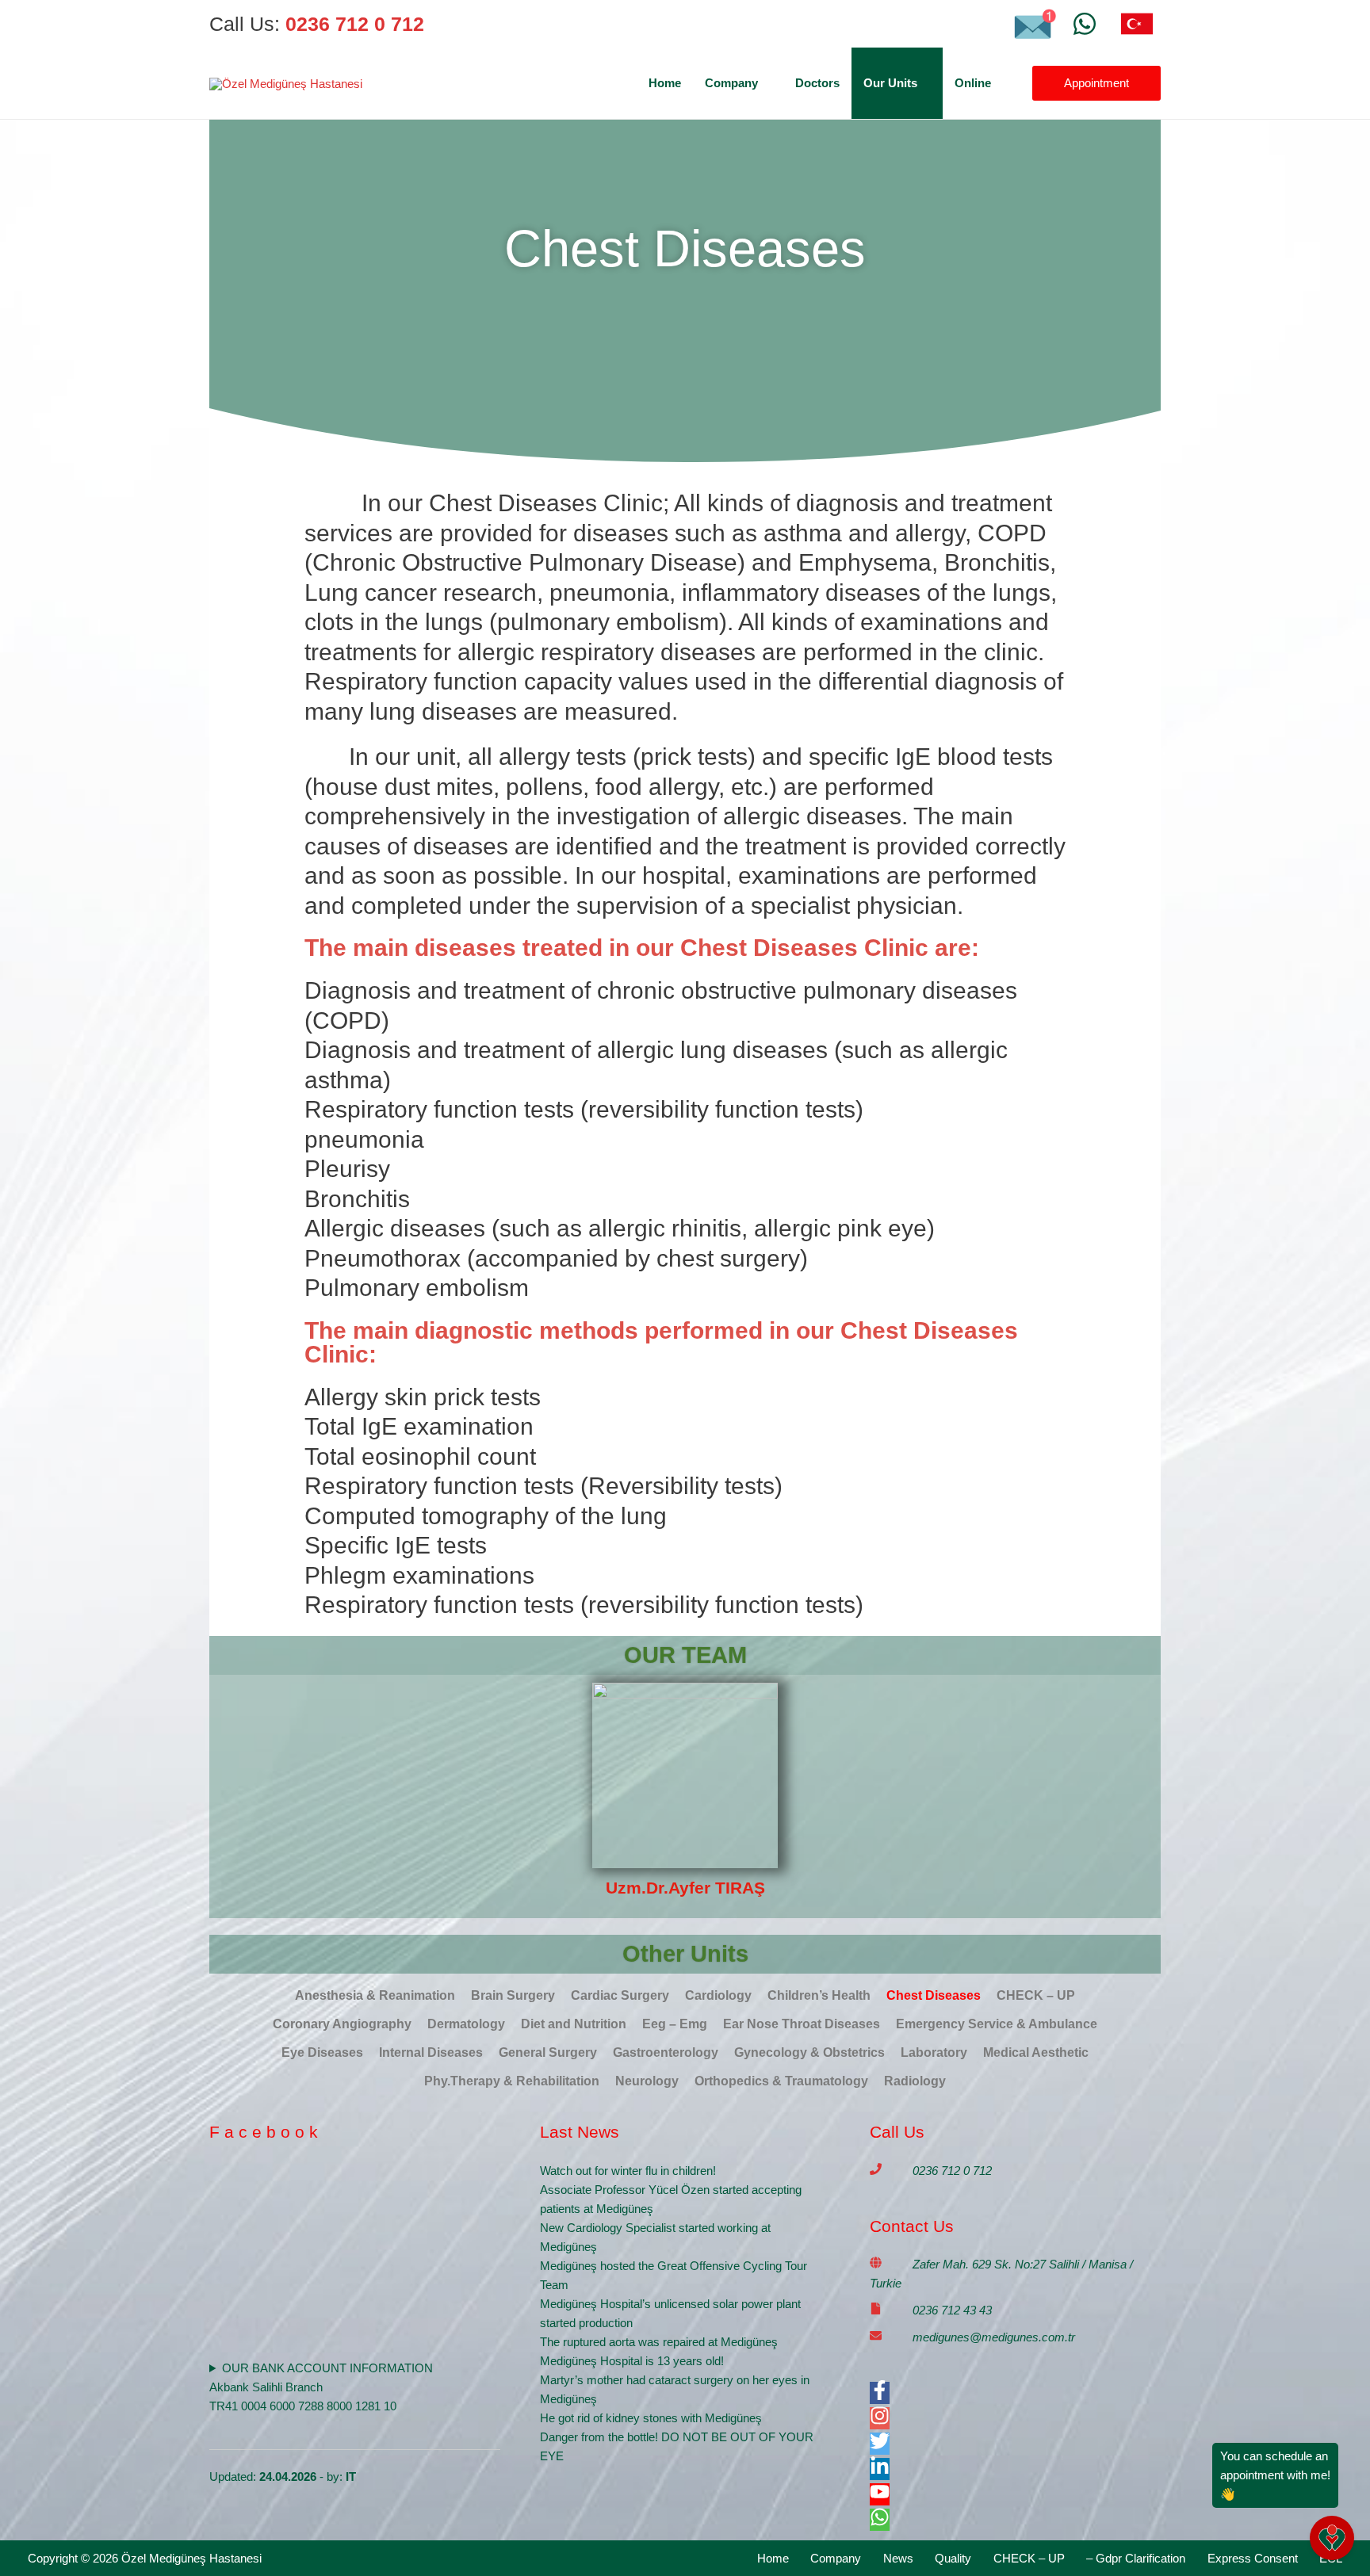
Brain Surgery (513, 1995)
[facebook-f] (880, 2396)
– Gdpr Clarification (1136, 2558)
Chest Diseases (934, 1995)
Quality (953, 2558)
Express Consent (1253, 2558)
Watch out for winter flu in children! (628, 2171)
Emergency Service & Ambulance (997, 2024)
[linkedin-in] (880, 2472)
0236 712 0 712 (952, 2171)
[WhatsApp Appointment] (1085, 24)
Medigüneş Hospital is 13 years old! (632, 2361)
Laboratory (934, 2052)
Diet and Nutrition (574, 2024)
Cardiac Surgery (620, 1995)
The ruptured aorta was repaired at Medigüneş (659, 2342)
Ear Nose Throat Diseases (802, 2024)
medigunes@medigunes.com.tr (994, 2337)
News (898, 2558)
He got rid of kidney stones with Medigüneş (651, 2418)
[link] (1137, 24)
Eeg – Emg (675, 2024)
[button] (765, 83)
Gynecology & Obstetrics (809, 2052)
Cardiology (718, 1995)
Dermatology (466, 2024)
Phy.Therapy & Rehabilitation (512, 2081)
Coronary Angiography (342, 2024)
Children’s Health (819, 1995)
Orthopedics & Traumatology (781, 2081)
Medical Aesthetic (1036, 2052)
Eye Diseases (322, 2052)
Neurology (647, 2081)
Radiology (915, 2081)
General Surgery (548, 2052)
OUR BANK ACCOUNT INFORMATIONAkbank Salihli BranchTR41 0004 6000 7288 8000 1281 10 (321, 2387)
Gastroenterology (666, 2052)
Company (836, 2558)
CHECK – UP (1036, 1995)
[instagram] (880, 2421)
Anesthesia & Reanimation (375, 1995)
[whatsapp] (880, 2522)
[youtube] (880, 2497)
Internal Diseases (431, 2052)
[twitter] (880, 2446)
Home (773, 2558)
